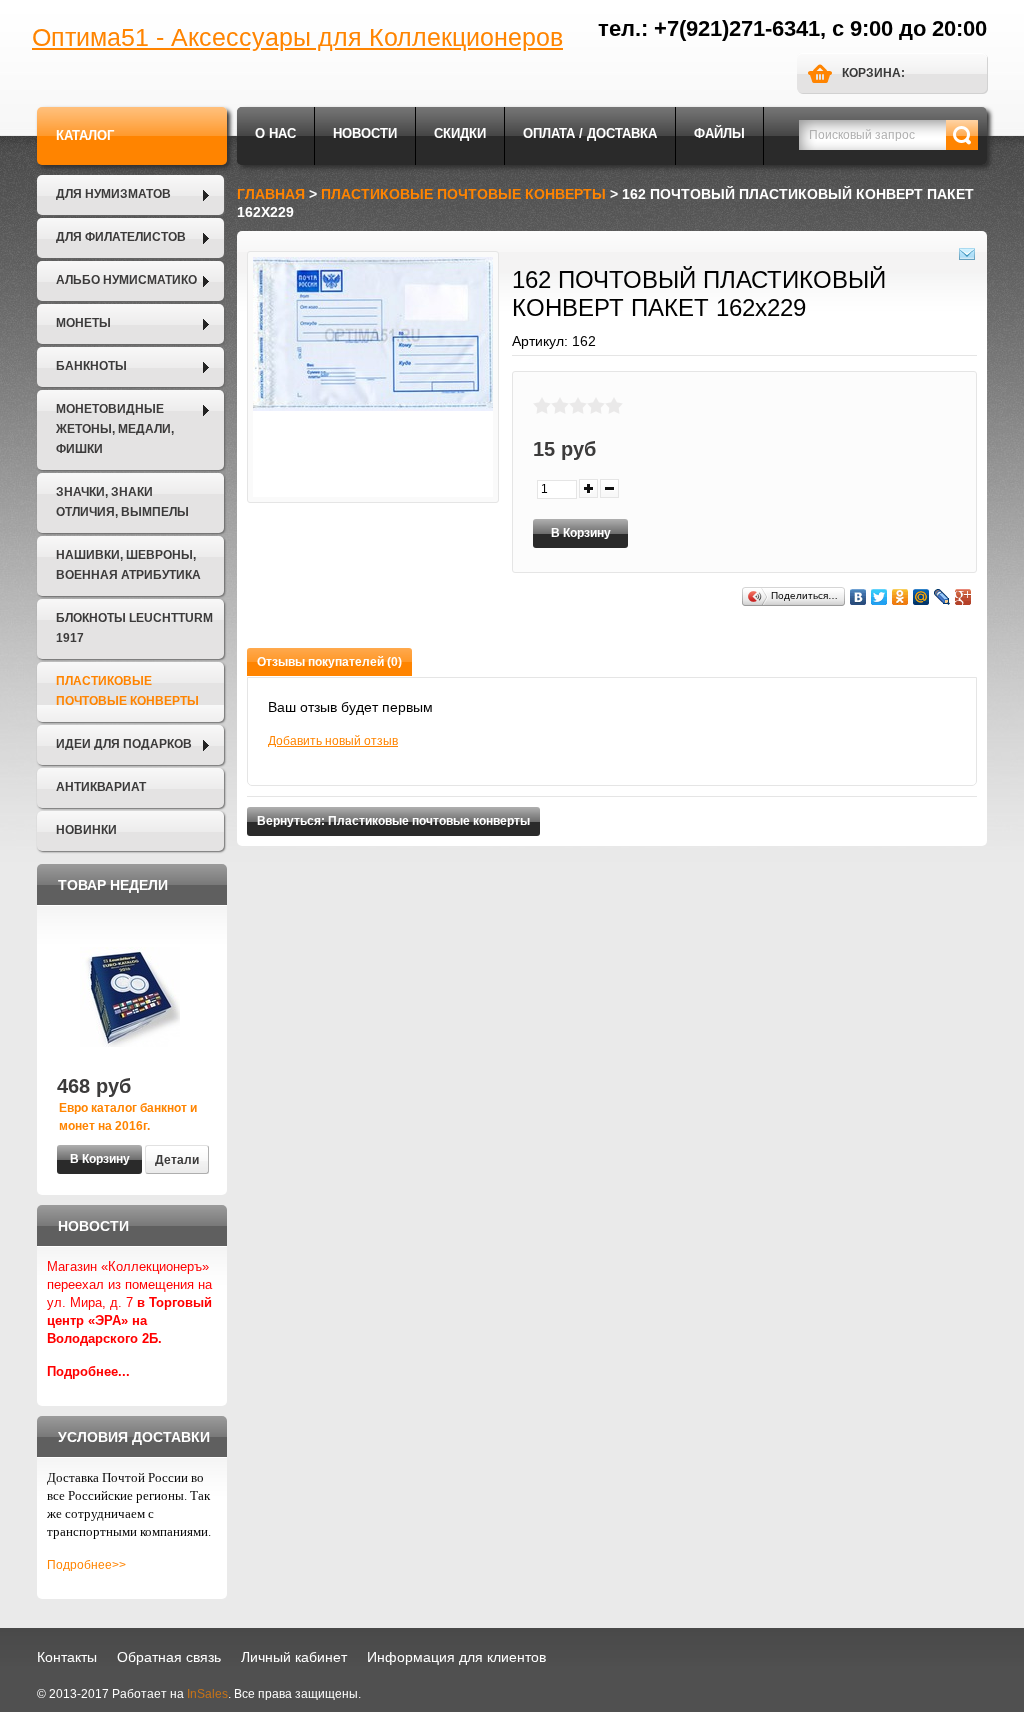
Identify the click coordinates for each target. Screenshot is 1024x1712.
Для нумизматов (113, 194)
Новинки (86, 830)
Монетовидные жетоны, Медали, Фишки (115, 429)
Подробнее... (88, 1371)
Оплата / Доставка (590, 133)
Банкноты (91, 366)
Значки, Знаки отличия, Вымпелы (122, 502)
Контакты (67, 1657)
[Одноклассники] (900, 597)
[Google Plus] (963, 597)
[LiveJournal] (942, 597)
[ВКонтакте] (858, 597)
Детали (177, 1160)
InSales (207, 1694)
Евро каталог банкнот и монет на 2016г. (128, 1117)
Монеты (83, 323)
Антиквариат (101, 787)
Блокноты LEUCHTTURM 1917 (134, 628)
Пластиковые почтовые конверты (127, 691)
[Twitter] (879, 597)
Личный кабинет (294, 1657)
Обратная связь (169, 1657)
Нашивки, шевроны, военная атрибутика (128, 565)
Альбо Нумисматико (126, 280)
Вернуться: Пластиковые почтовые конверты (393, 821)
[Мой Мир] (921, 597)
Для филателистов (121, 237)
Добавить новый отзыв (333, 741)
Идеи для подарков (124, 744)
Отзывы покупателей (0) (329, 662)
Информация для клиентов (456, 1657)
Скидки (460, 133)
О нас (275, 133)
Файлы (719, 133)
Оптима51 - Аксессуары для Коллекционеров (297, 37)
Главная (271, 194)
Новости (365, 133)
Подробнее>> (86, 1565)
